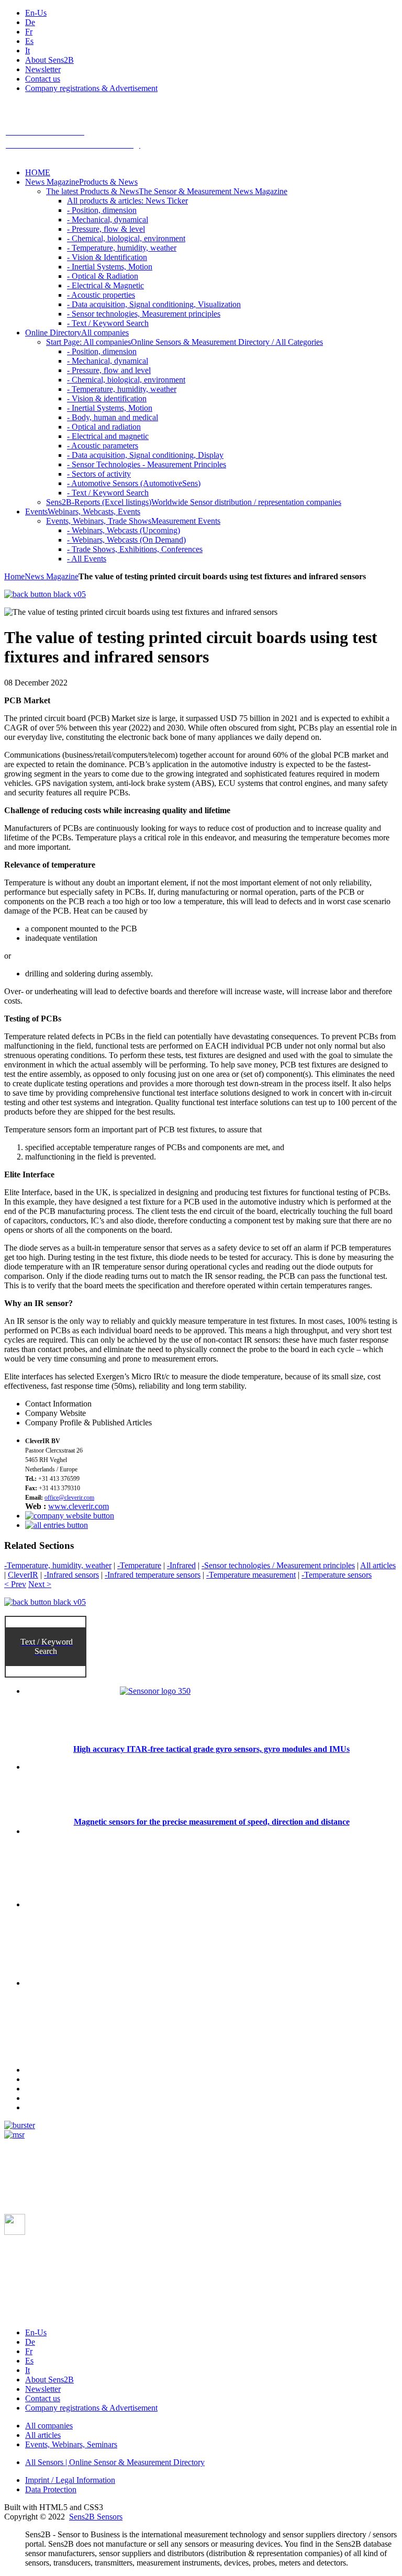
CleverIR (23, 1575)
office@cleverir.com (69, 1498)
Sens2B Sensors (96, 2517)
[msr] (14, 2135)
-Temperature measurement (251, 1575)
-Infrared (181, 1565)
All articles (378, 1565)
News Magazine (52, 576)
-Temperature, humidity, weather (58, 1565)
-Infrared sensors (71, 1575)
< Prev (15, 1584)
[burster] (20, 2125)
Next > (40, 1584)
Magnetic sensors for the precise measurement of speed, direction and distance (212, 1822)
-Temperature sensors (337, 1575)
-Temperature (139, 1565)
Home (14, 576)
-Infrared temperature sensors (153, 1575)
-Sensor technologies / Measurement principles (278, 1565)
